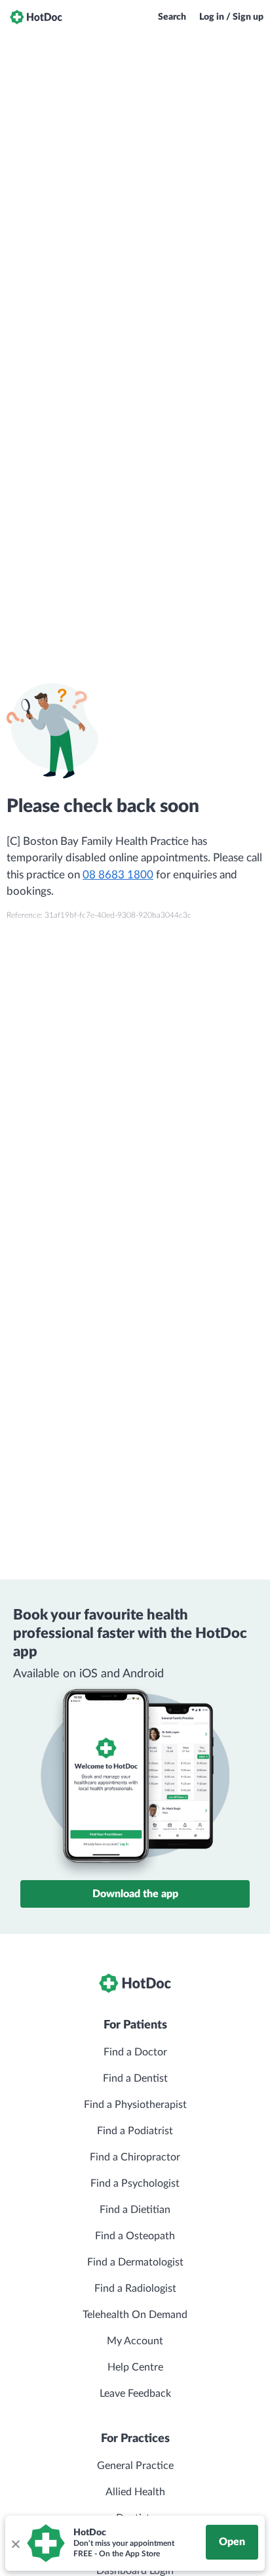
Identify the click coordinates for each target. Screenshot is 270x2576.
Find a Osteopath (135, 2236)
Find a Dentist (135, 2078)
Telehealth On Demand (135, 2315)
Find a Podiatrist (135, 2131)
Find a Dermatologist (135, 2262)
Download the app (135, 1894)
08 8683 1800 (118, 875)
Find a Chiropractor (135, 2157)
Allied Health (135, 2492)
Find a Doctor (135, 2052)
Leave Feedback (135, 2394)
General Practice (135, 2466)
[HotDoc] (36, 17)
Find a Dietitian (135, 2210)
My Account (135, 2341)
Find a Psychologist (135, 2183)
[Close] (15, 2543)
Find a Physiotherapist (135, 2105)
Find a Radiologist (135, 2288)
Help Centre (135, 2367)
